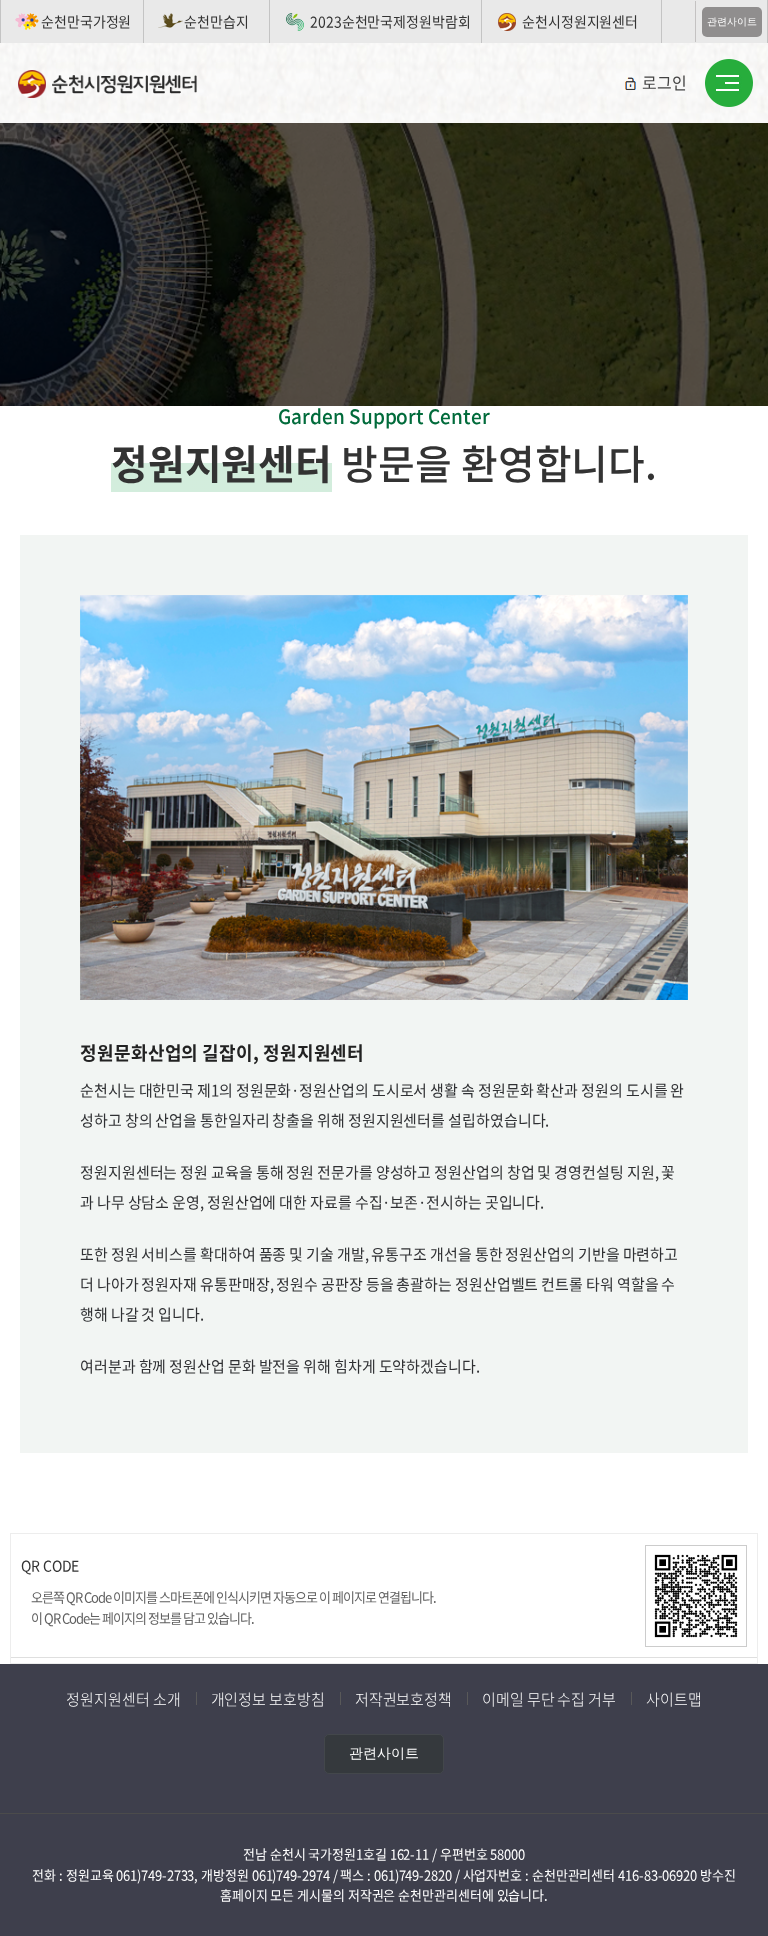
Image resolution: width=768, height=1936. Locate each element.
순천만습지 (216, 21)
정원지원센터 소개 (123, 1699)
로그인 (664, 82)
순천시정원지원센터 (580, 21)
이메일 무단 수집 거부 (549, 1699)
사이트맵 (674, 1699)
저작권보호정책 (403, 1699)
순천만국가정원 (86, 21)
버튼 (729, 84)
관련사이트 (732, 21)
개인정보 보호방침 (268, 1699)
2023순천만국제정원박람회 (390, 21)
